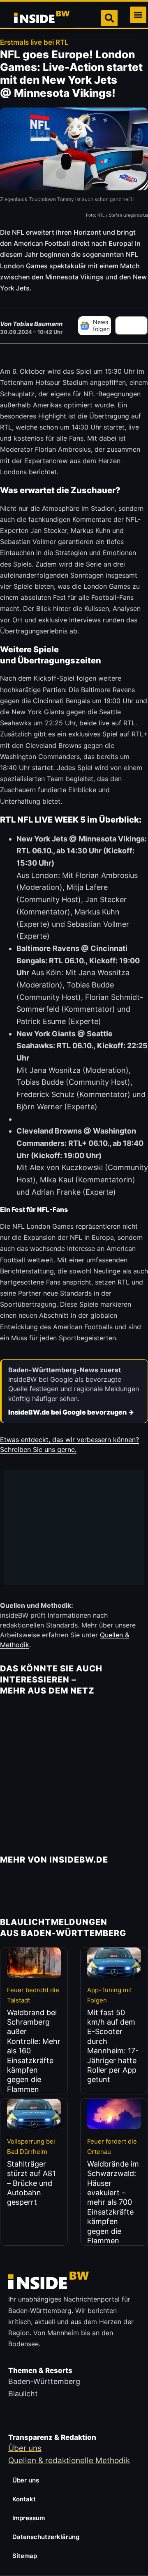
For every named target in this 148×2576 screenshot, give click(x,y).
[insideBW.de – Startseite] (42, 18)
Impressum (29, 2518)
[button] (138, 15)
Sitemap (25, 2556)
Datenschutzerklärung (46, 2537)
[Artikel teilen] (132, 326)
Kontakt (24, 2499)
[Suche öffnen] (109, 18)
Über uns (26, 2480)
